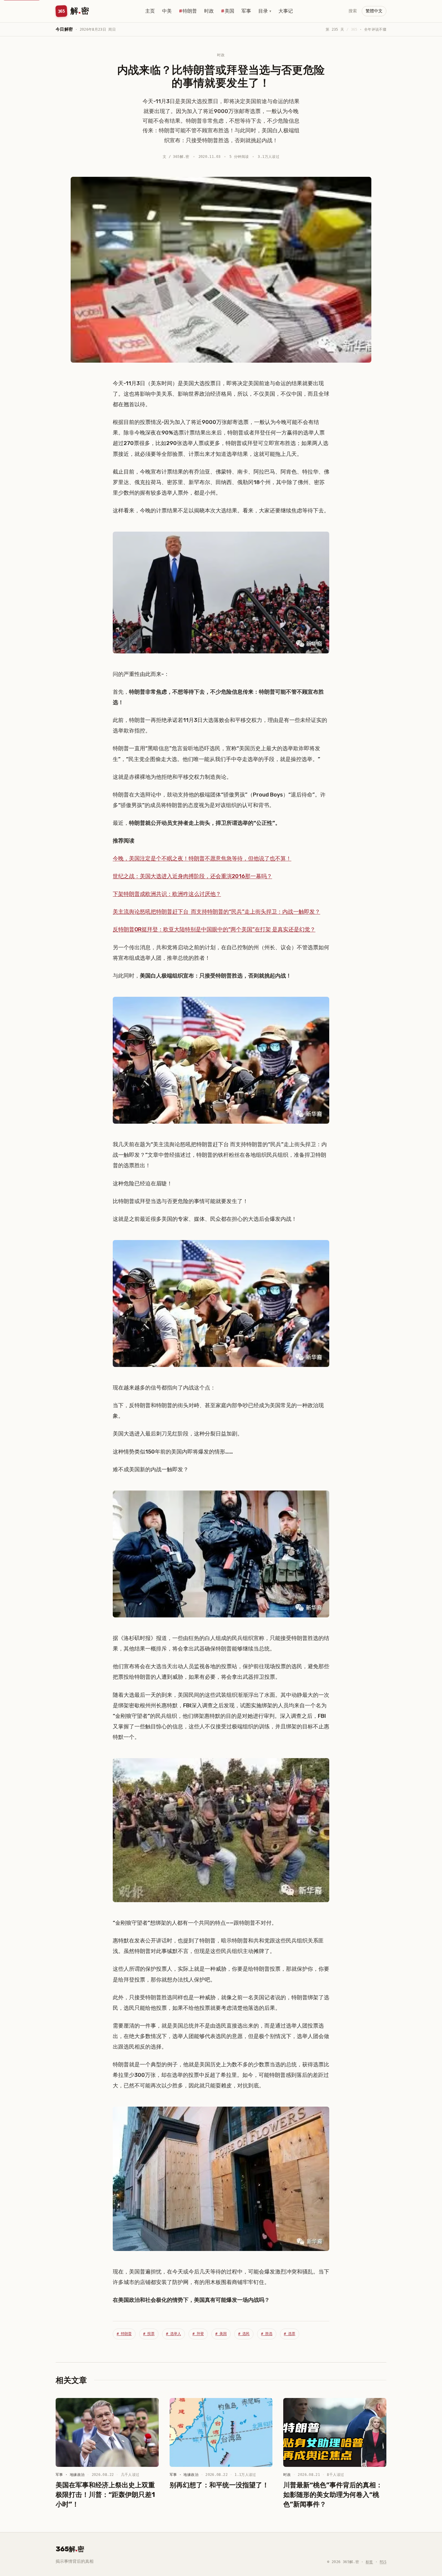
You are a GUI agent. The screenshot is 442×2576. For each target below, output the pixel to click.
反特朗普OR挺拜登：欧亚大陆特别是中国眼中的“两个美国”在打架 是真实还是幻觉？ (214, 929)
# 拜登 (198, 2334)
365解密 (70, 2549)
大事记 (286, 11)
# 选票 (290, 2334)
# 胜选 (267, 2334)
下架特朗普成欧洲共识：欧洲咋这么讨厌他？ (167, 894)
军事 (246, 11)
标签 (369, 2562)
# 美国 (221, 2334)
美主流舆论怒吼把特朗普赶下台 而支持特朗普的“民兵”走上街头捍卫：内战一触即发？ (216, 912)
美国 (229, 11)
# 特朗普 (124, 2334)
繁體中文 (374, 11)
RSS (383, 2562)
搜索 (353, 11)
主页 (150, 11)
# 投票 (149, 2334)
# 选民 (244, 2334)
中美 (167, 11)
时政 (209, 11)
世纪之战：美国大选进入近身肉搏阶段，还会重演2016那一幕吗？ (192, 876)
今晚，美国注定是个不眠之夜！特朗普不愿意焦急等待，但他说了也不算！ (202, 858)
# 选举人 (173, 2334)
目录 (265, 11)
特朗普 (190, 11)
